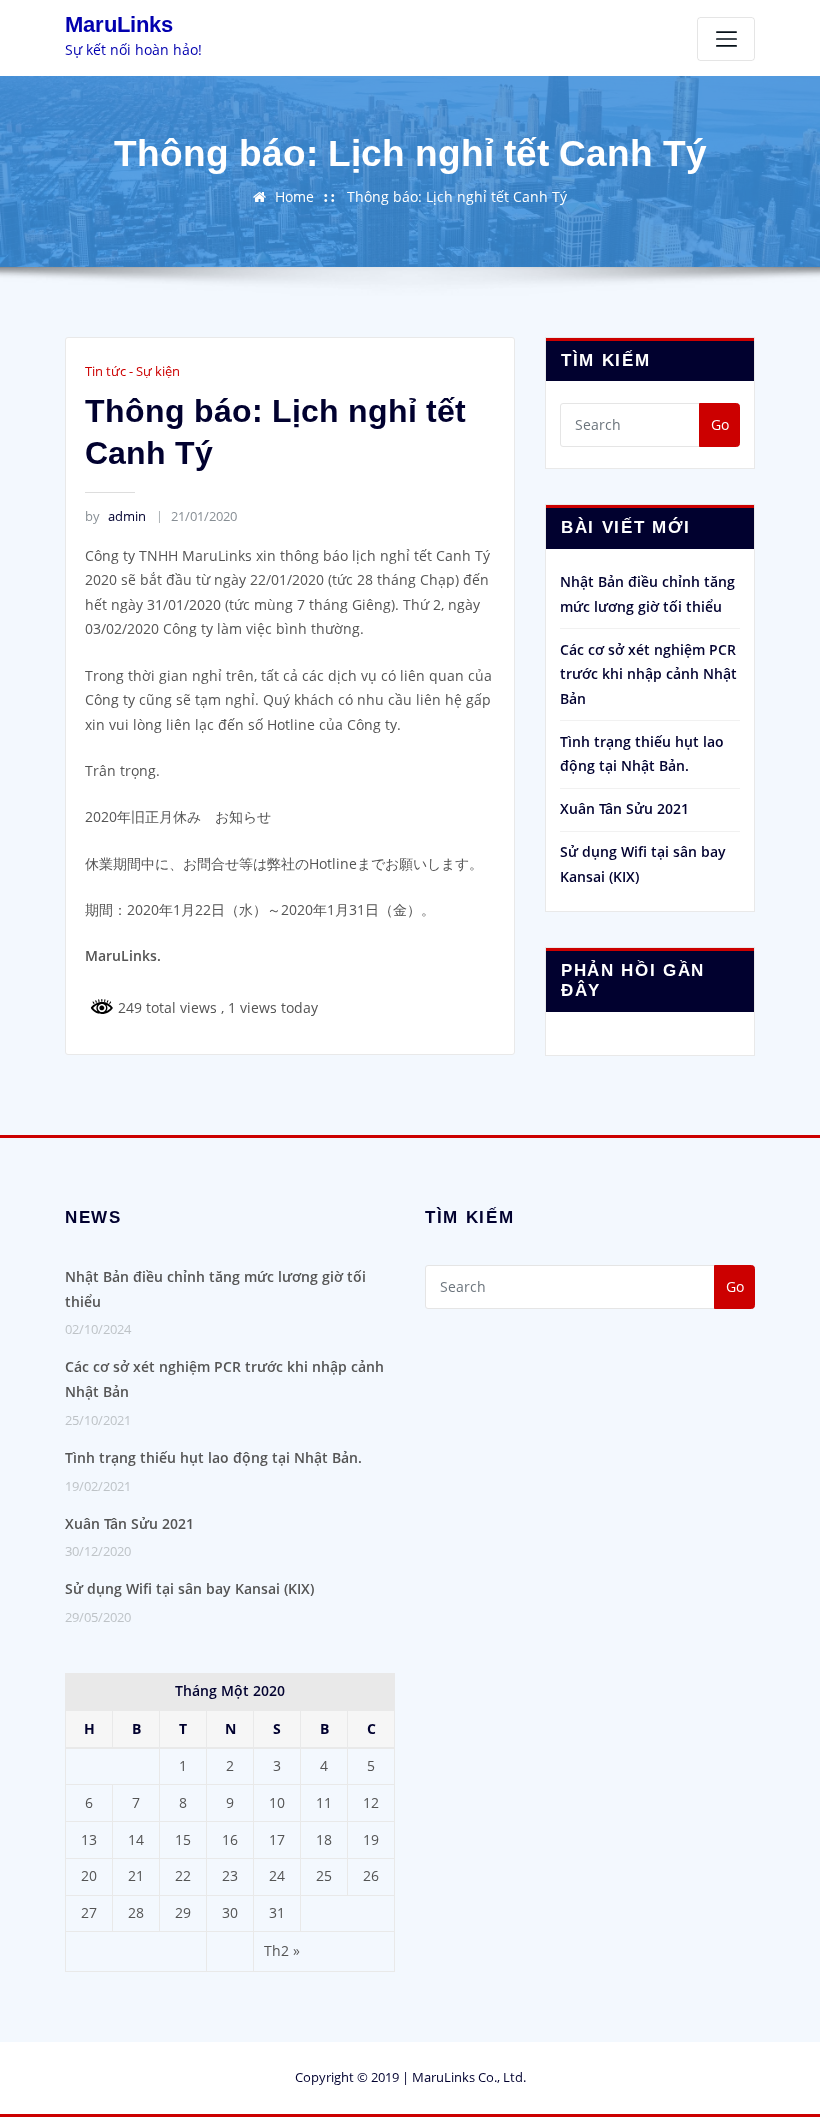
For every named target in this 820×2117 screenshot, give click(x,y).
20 (89, 1875)
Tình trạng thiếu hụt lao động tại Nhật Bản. (213, 1457)
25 (324, 1875)
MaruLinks (119, 24)
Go (720, 424)
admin (115, 516)
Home (294, 196)
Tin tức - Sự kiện (132, 371)
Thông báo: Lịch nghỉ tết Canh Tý (457, 196)
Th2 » (282, 1950)
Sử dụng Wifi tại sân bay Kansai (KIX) (189, 1588)
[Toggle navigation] (726, 39)
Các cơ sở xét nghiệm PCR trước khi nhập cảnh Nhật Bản (648, 674)
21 (136, 1875)
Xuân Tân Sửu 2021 (624, 808)
